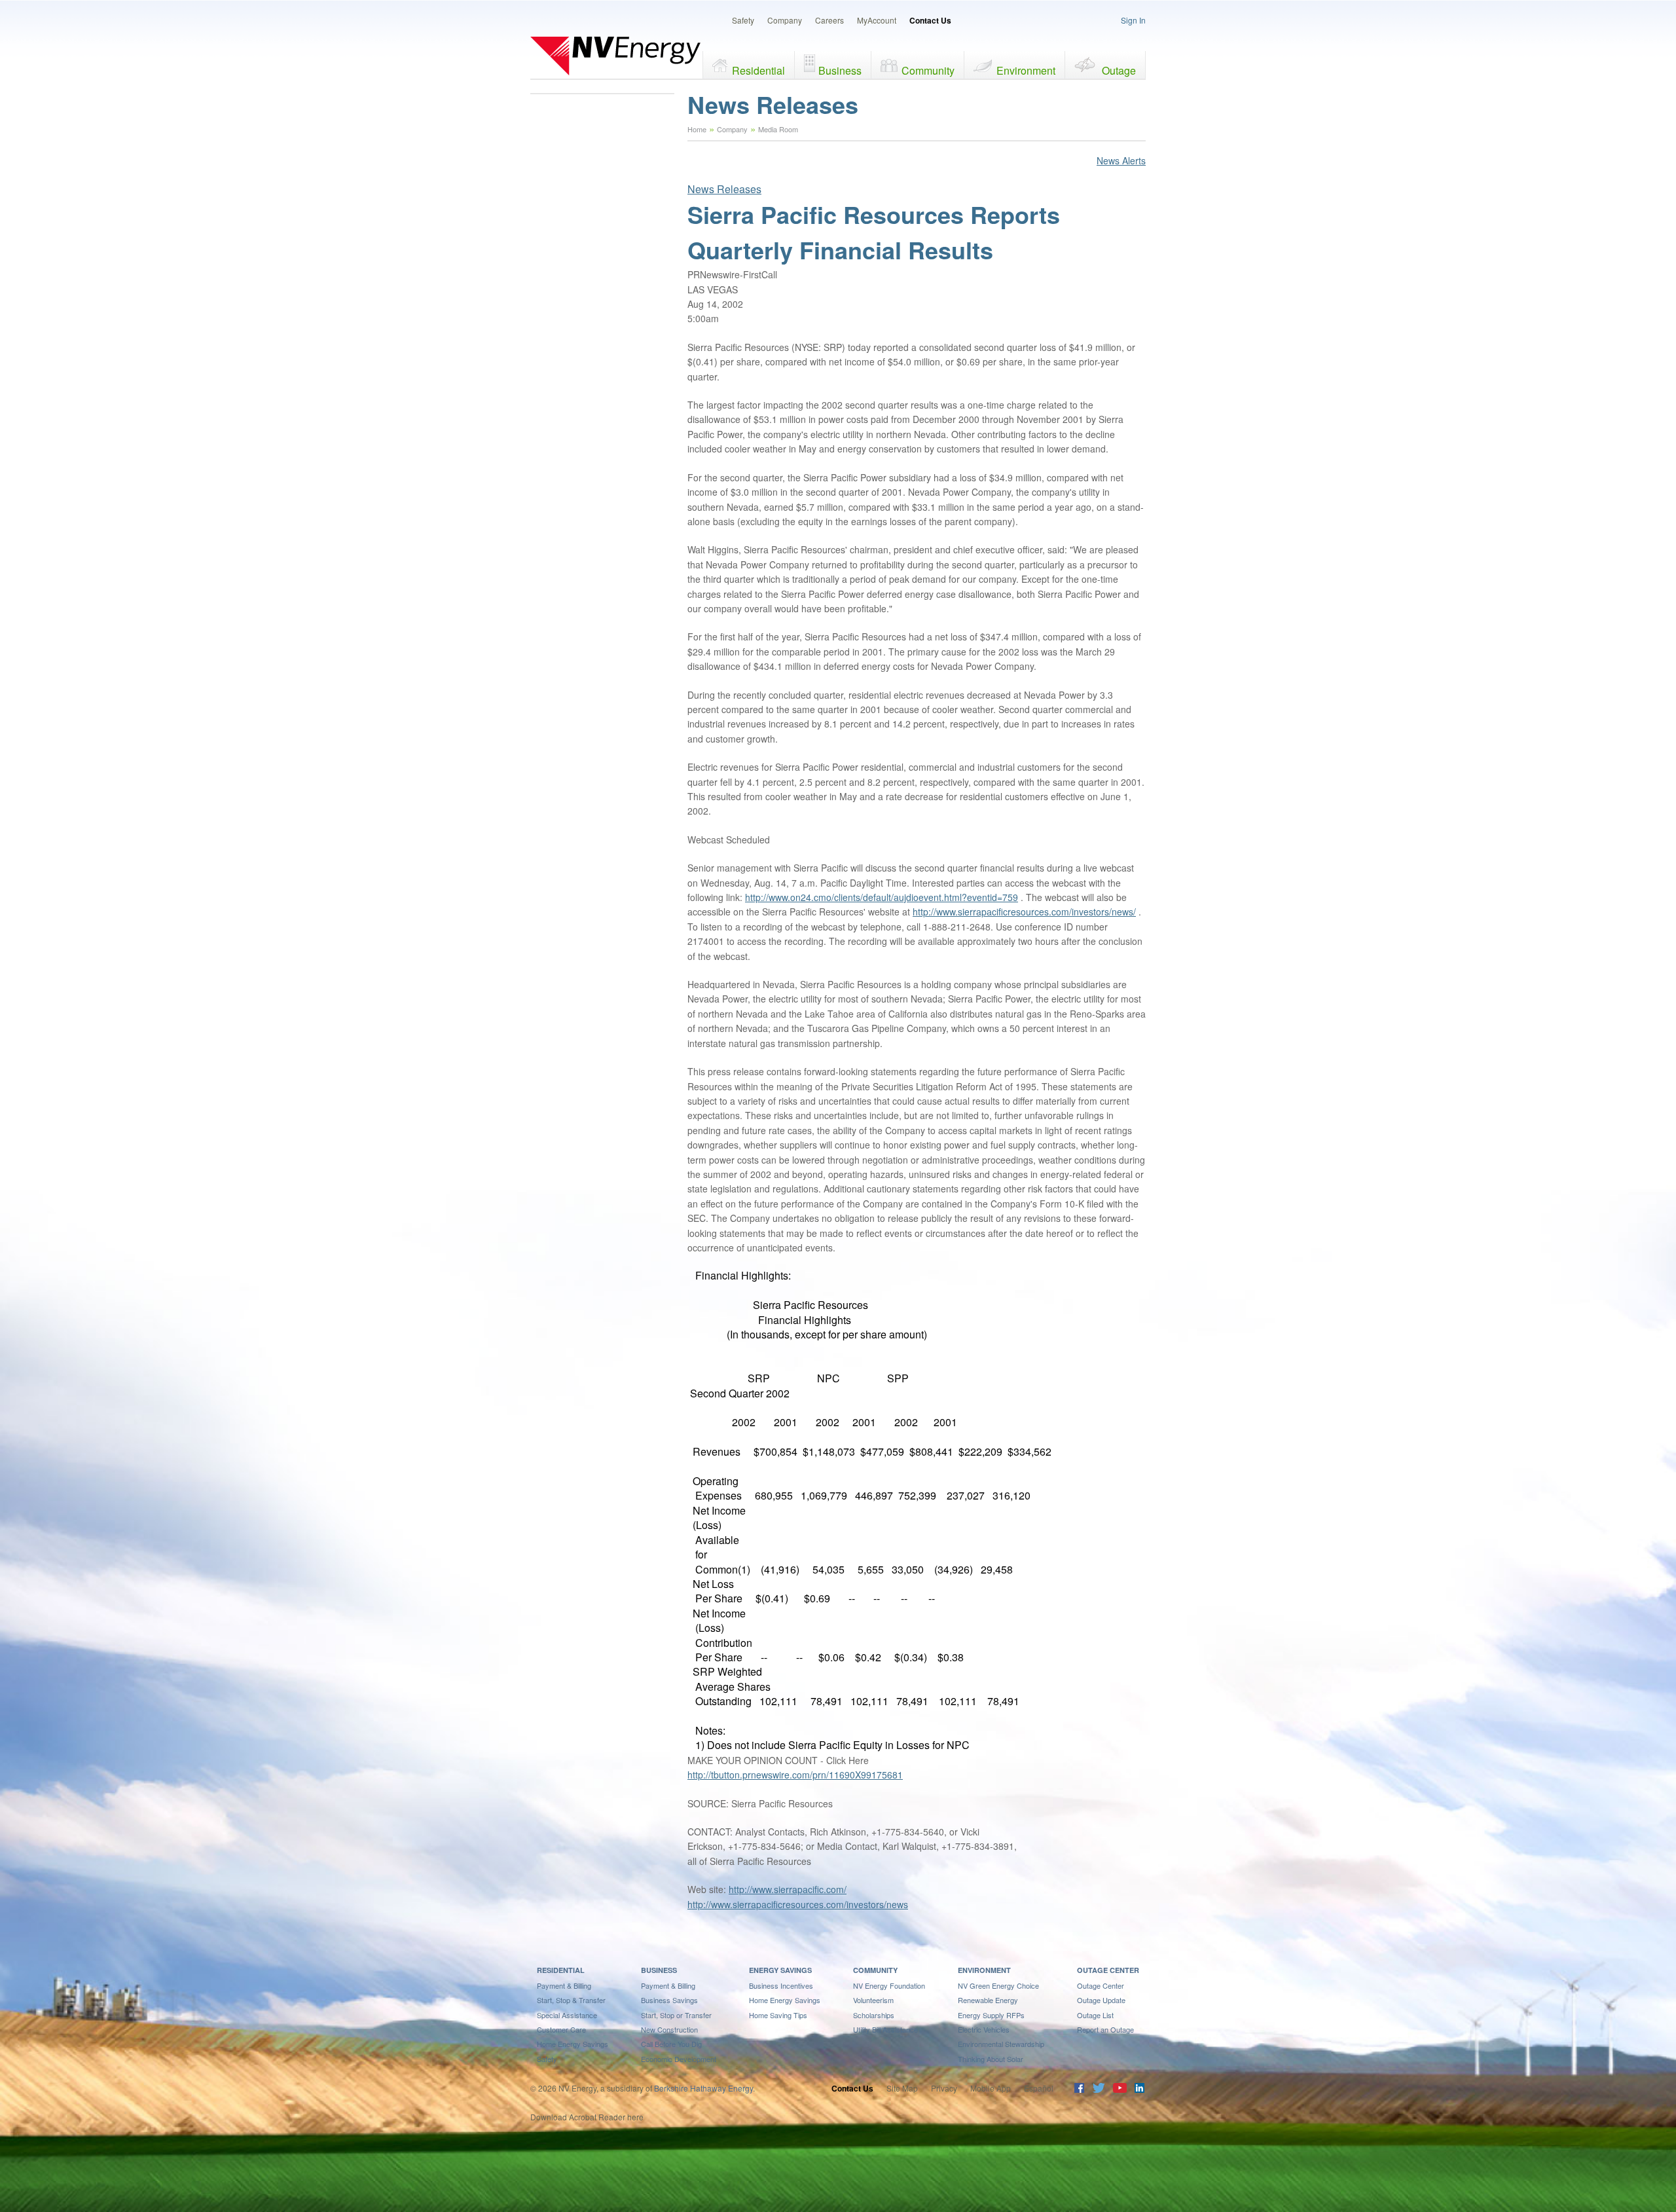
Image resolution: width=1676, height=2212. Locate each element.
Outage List (1095, 2015)
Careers (829, 20)
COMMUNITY (875, 1970)
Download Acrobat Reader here (587, 2117)
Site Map (902, 2088)
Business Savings (669, 2000)
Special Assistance (567, 2015)
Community (928, 70)
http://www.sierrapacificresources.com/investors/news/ (1024, 912)
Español (1039, 2088)
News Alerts (1121, 160)
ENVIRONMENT (984, 1970)
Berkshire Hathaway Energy (703, 2088)
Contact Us (930, 20)
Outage (1119, 70)
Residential (758, 70)
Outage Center (1101, 1985)
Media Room (778, 129)
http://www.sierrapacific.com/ (788, 1889)
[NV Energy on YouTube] (1120, 2089)
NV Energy (615, 56)
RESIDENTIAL (561, 1970)
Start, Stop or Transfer (676, 2015)
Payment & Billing (564, 1985)
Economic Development (679, 2059)
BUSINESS (659, 1970)
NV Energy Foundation (889, 1985)
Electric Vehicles (984, 2029)
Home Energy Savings (573, 2044)
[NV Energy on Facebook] (1079, 2089)
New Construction (669, 2029)
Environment (1026, 70)
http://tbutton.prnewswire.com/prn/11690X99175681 (795, 1775)
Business (840, 70)
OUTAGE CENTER (1108, 1970)
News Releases (724, 189)
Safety (743, 20)
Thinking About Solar (991, 2059)
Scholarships (874, 2015)
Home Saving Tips (778, 2015)
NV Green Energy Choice (998, 1985)
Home (697, 129)
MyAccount (877, 20)
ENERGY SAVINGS (780, 1970)
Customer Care (561, 2029)
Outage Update (1101, 2000)
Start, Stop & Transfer (571, 2000)
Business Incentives (781, 1985)
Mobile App (991, 2088)
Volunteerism (873, 2000)
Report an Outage (1105, 2029)
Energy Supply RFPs (991, 2015)
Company (785, 20)
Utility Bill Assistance (885, 2029)
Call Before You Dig (671, 2044)
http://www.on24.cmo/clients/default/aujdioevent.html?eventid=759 (882, 897)
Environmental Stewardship (1001, 2044)
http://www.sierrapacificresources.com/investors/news (798, 1904)
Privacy (944, 2088)
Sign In (1133, 20)
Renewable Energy (988, 2000)
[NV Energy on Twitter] (1098, 2089)
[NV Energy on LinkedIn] (1139, 2089)
